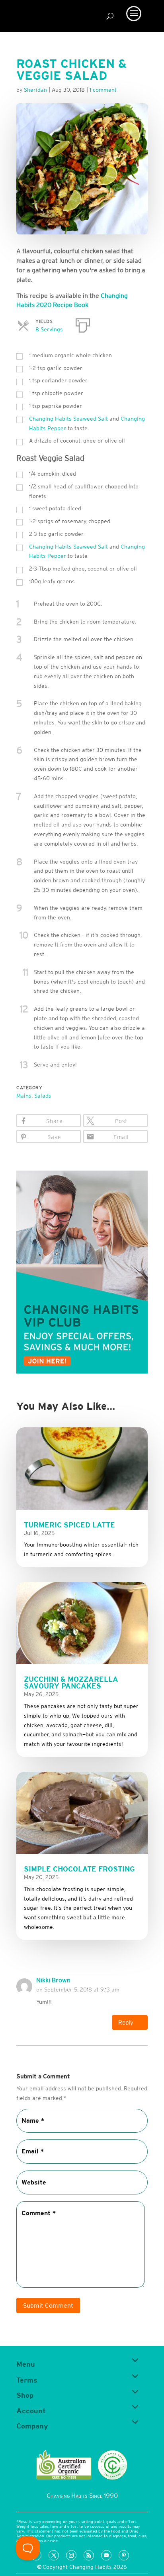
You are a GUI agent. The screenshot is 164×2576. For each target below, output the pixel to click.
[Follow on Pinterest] (124, 2555)
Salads (43, 1096)
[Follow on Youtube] (106, 2555)
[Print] (83, 324)
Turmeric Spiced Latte (69, 1525)
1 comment (103, 90)
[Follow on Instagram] (71, 2555)
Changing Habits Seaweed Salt (68, 419)
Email (121, 1137)
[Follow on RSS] (89, 2555)
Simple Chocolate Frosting (79, 1869)
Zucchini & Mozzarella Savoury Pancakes (71, 1683)
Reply (126, 2022)
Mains (24, 1096)
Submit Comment (48, 2305)
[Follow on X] (54, 2555)
